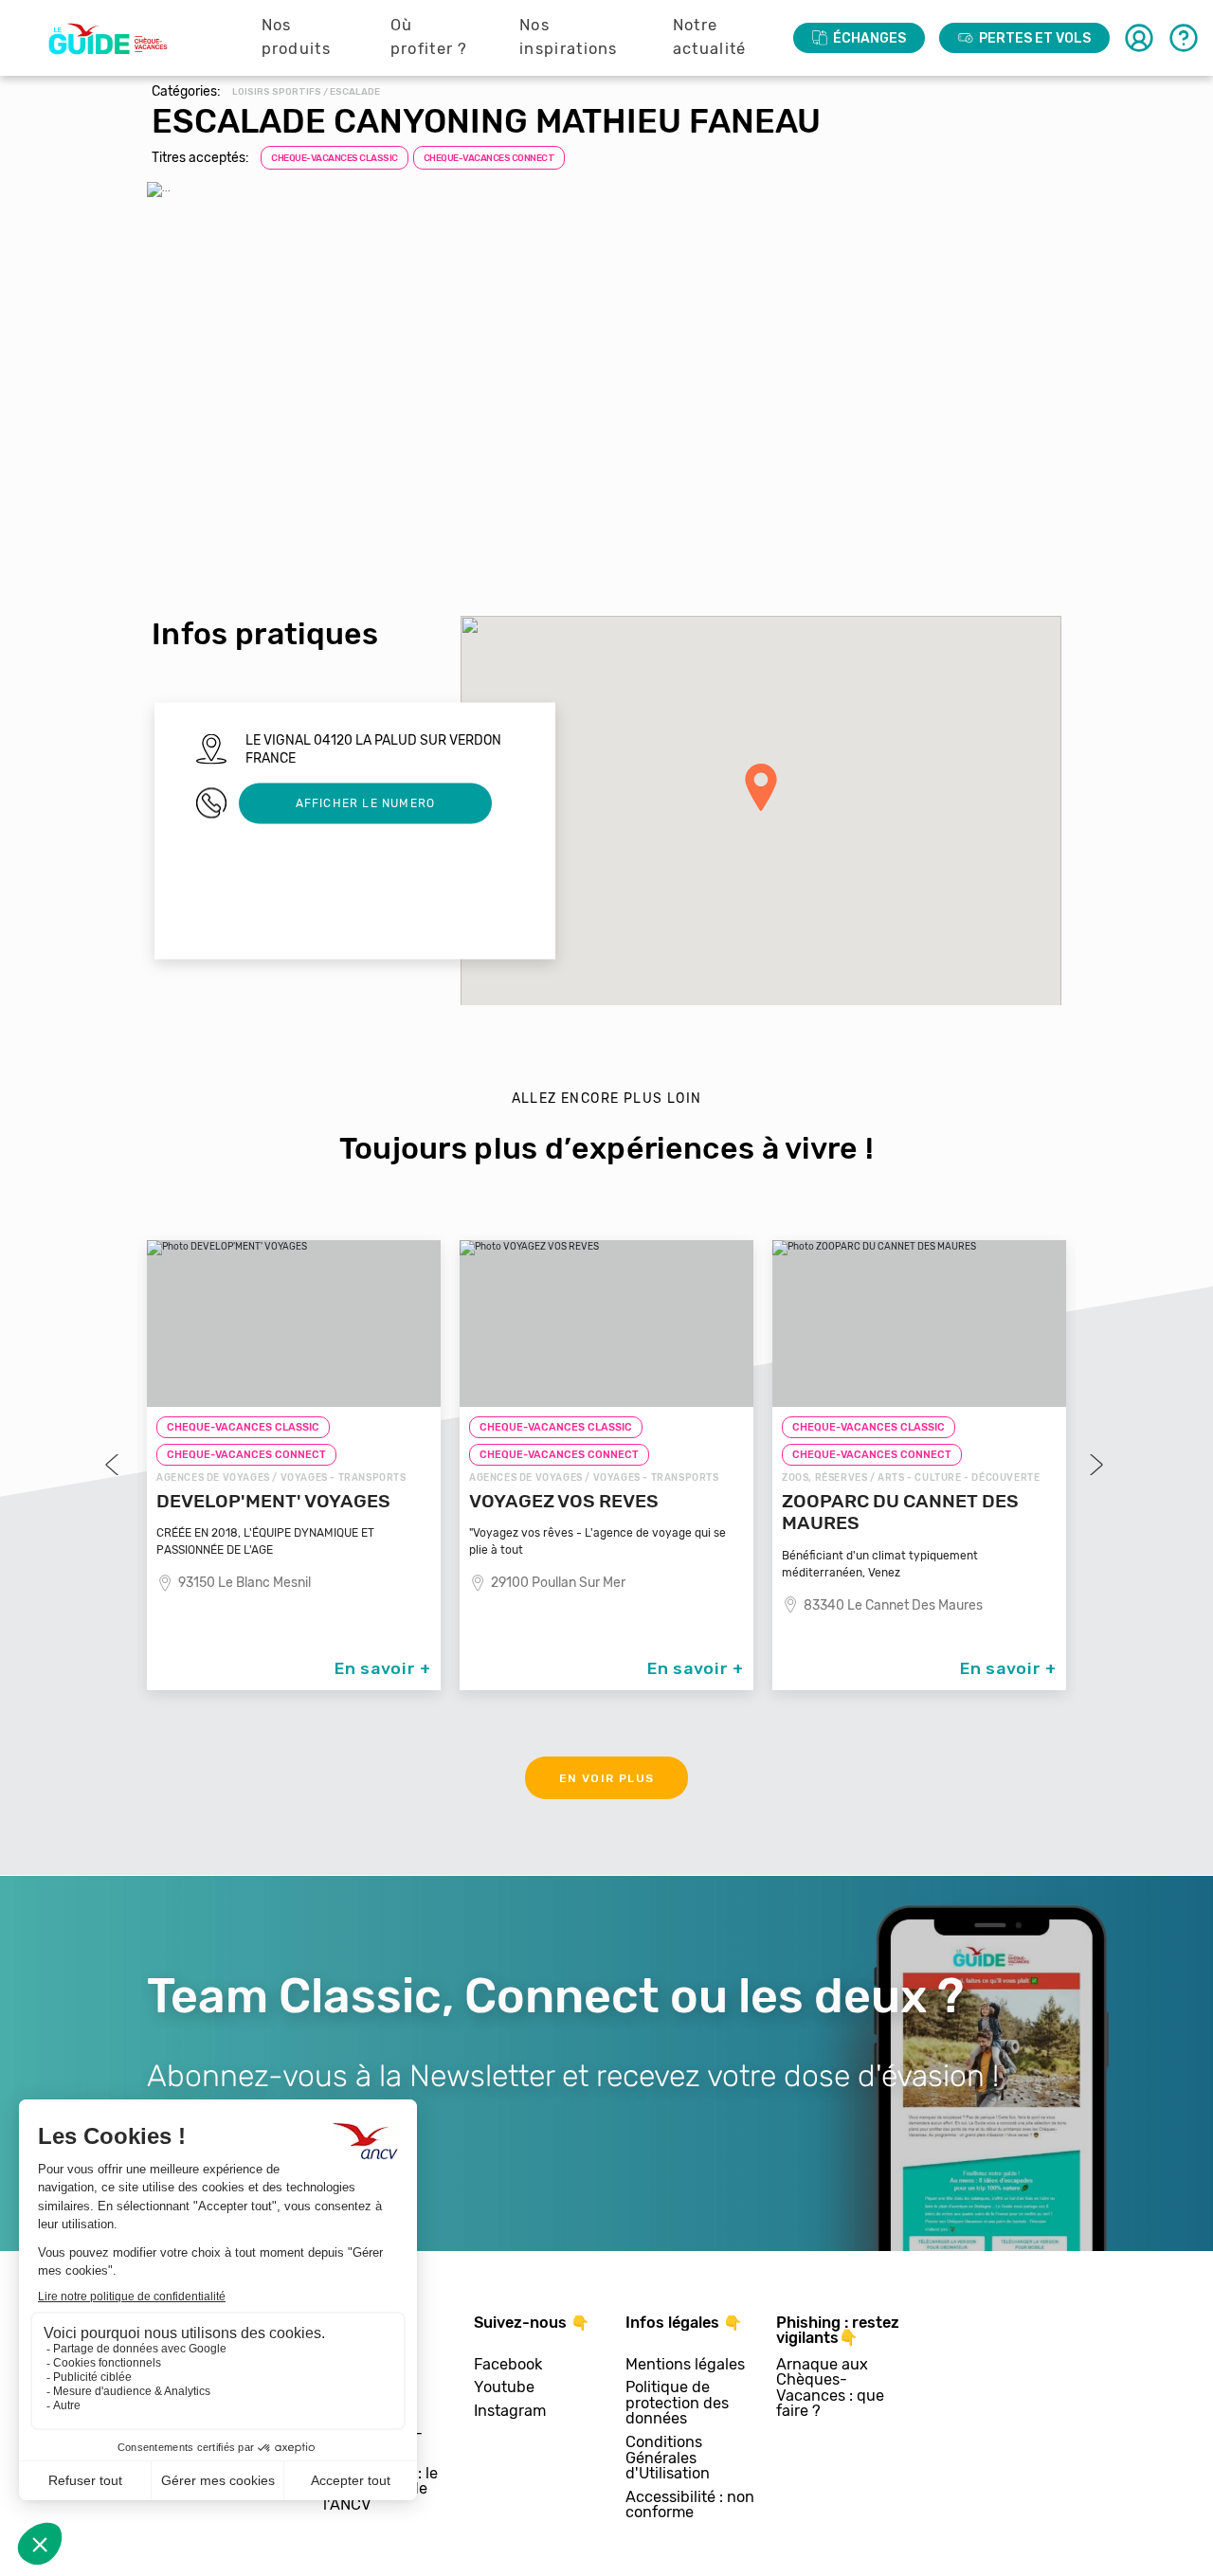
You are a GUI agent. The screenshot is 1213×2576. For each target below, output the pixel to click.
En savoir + (383, 1668)
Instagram (510, 2412)
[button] (761, 787)
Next (1095, 1465)
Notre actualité (710, 37)
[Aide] (1184, 38)
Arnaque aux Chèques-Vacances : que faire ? (830, 2388)
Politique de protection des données (677, 2404)
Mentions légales (685, 2365)
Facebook (508, 2365)
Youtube (504, 2388)
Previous (114, 1465)
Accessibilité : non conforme (690, 2505)
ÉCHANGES (869, 38)
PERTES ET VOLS (1035, 38)
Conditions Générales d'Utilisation (668, 2459)
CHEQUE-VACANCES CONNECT (489, 158)
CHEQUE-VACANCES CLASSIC (335, 158)
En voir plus (607, 1778)
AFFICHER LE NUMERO (366, 802)
